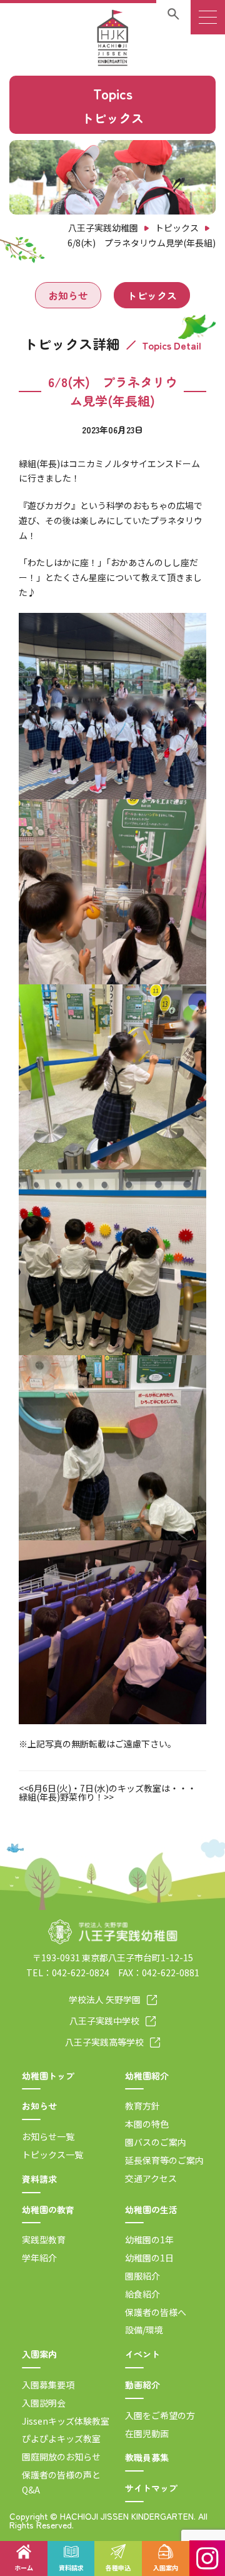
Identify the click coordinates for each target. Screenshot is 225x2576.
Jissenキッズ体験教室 (66, 2421)
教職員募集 (147, 2457)
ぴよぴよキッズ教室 (61, 2438)
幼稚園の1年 (149, 2240)
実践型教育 (44, 2240)
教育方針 (142, 2106)
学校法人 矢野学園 (105, 1999)
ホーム (24, 2568)
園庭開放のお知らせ (61, 2457)
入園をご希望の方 (160, 2415)
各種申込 (118, 2568)
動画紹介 (142, 2385)
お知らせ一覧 (48, 2136)
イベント (142, 2354)
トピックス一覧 (52, 2154)
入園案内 (39, 2354)
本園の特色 (147, 2124)
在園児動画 (147, 2433)
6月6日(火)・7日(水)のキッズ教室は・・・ (112, 1788)
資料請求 (39, 2179)
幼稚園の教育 (48, 2210)
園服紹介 (142, 2276)
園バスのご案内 (156, 2142)
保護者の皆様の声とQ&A (61, 2482)
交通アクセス (151, 2178)
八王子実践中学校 (104, 2021)
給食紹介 (142, 2294)
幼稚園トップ (48, 2076)
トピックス (152, 295)
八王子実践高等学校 (104, 2042)
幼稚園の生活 (151, 2210)
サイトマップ (151, 2488)
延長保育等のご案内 (164, 2160)
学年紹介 (39, 2258)
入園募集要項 (48, 2385)
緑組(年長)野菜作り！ (61, 1797)
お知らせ (68, 295)
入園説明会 (44, 2403)
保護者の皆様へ (156, 2312)
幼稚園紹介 (147, 2076)
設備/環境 (144, 2330)
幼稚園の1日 (149, 2258)
